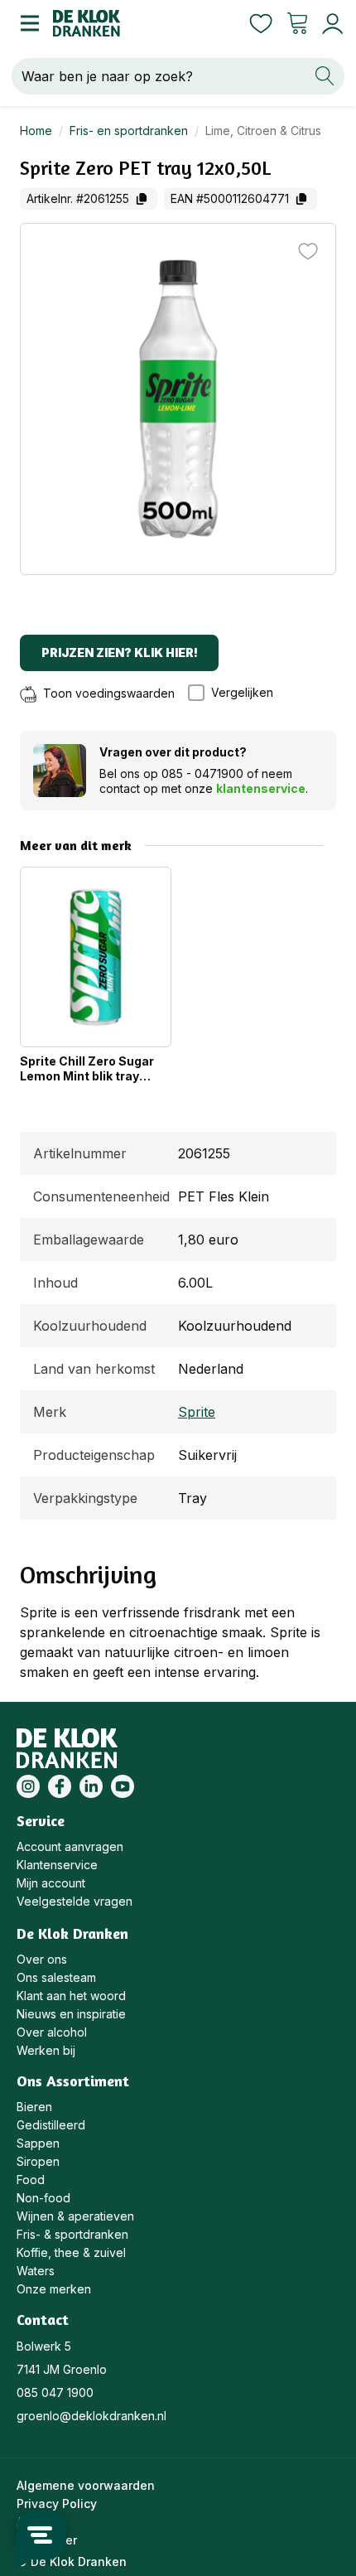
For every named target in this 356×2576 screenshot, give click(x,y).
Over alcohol (52, 2032)
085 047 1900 (55, 2392)
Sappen (38, 2143)
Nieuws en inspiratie (71, 2014)
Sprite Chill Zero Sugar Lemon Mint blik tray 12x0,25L (87, 1069)
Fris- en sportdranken (129, 130)
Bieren (34, 2107)
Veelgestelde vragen (75, 1901)
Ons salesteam (56, 1977)
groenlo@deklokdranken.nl (91, 2416)
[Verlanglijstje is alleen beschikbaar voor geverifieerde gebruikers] (308, 251)
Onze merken (54, 2289)
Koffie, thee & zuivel (71, 2252)
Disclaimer (47, 2540)
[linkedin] (91, 1786)
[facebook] (60, 1786)
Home (36, 130)
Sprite (197, 1412)
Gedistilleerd (51, 2125)
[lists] (261, 23)
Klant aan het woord (71, 1996)
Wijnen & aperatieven (75, 2216)
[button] (239, 693)
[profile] (329, 24)
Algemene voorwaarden (86, 2485)
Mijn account (51, 1883)
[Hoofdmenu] (26, 23)
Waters (36, 2271)
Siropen (38, 2161)
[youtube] (123, 1786)
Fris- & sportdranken (72, 2234)
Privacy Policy (57, 2504)
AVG (28, 2522)
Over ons (42, 1959)
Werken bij (46, 2050)
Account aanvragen (70, 1846)
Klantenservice (57, 1865)
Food (31, 2180)
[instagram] (28, 1786)
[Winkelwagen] (297, 23)
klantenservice (261, 788)
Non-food (43, 2198)
